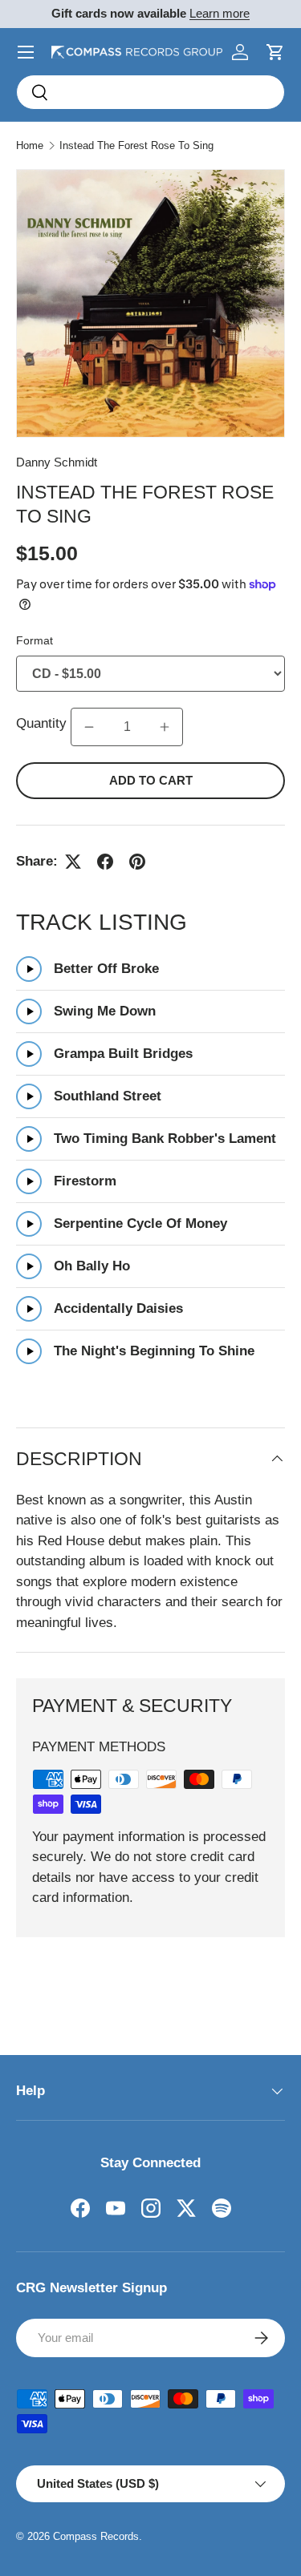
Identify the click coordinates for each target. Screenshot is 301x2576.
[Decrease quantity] (89, 727)
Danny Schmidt (57, 462)
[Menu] (26, 52)
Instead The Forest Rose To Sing (136, 145)
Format (35, 640)
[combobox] (150, 92)
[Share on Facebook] (105, 862)
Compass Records (96, 2536)
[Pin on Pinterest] (137, 862)
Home (30, 145)
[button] (275, 52)
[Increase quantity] (165, 727)
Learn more (220, 13)
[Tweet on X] (73, 862)
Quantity (43, 723)
